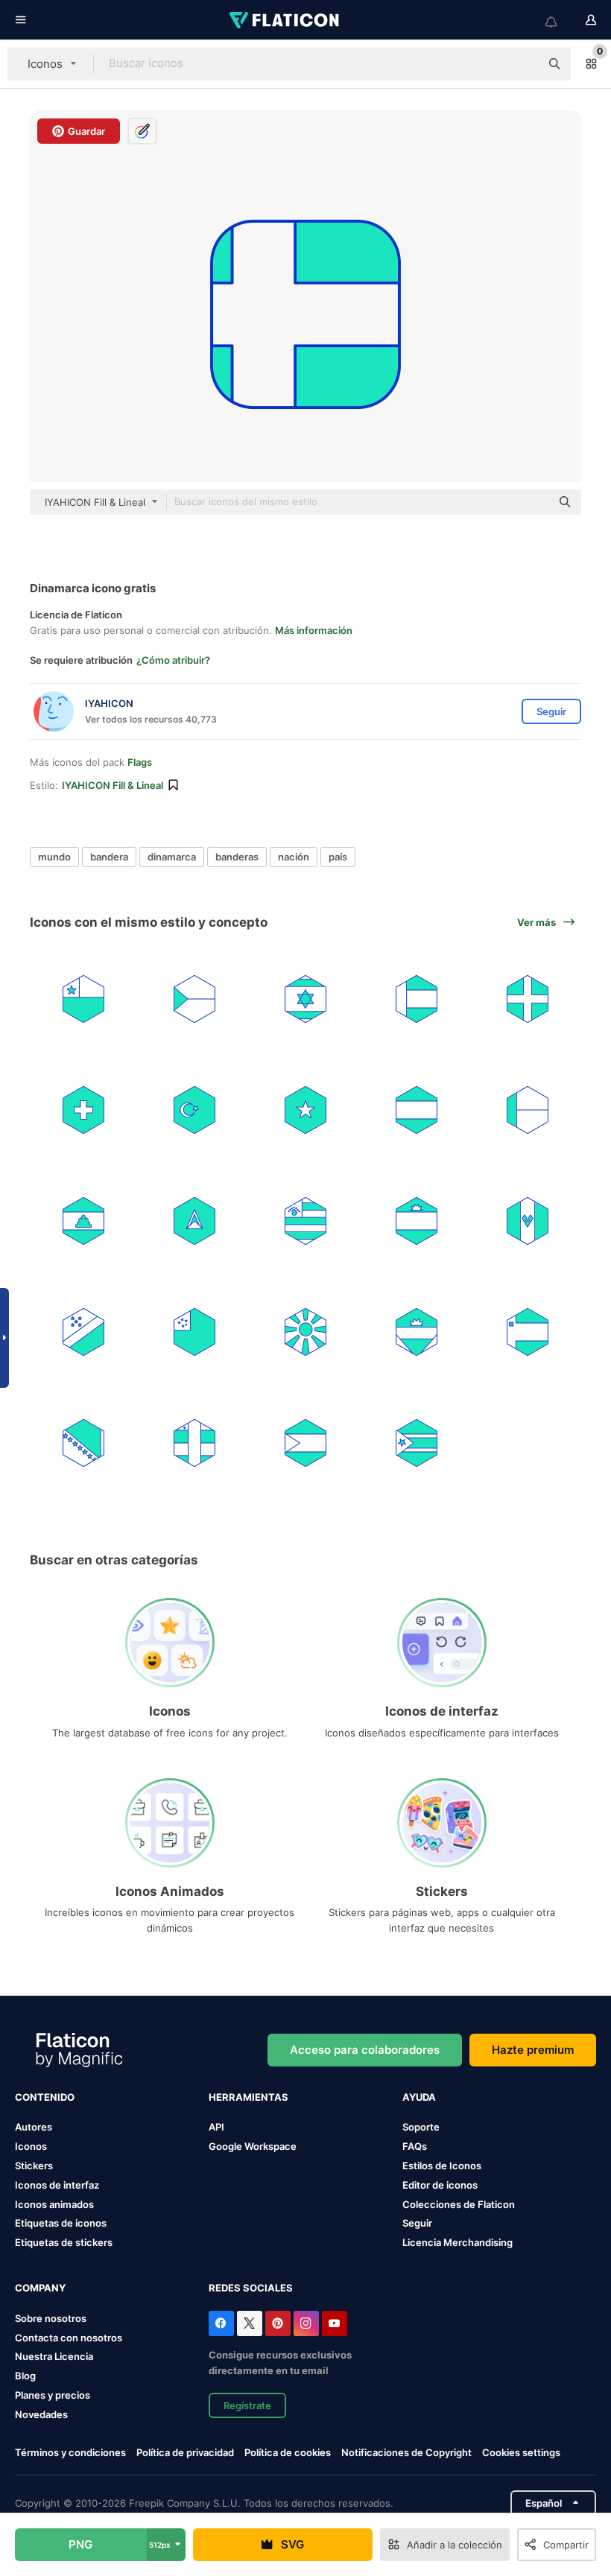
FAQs (415, 2146)
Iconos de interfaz (57, 2185)
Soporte (421, 2127)
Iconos (31, 2146)
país (338, 857)
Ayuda (419, 2097)
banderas (237, 857)
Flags (140, 762)
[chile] (83, 999)
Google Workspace (253, 2146)
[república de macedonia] (305, 1332)
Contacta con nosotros (69, 2338)
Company (40, 2288)
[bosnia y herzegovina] (83, 1443)
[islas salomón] (83, 1332)
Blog (25, 2376)
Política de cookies (288, 2452)
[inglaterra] (528, 999)
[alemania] (417, 1110)
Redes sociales (251, 2288)
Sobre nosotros (51, 2318)
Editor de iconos (440, 2185)
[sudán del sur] (417, 1443)
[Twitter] (250, 2323)
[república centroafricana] (194, 1443)
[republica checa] (194, 999)
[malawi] (417, 1221)
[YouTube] (335, 2323)
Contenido (45, 2097)
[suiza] (83, 1110)
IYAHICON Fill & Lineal (113, 785)
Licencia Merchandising (458, 2242)
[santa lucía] (194, 1221)
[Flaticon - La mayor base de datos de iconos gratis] (285, 20)
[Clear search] (522, 64)
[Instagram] (306, 2323)
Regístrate (247, 2405)
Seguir (417, 2223)
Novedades (41, 2414)
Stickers (34, 2166)
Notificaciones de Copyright (406, 2452)
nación (294, 857)
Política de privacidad (185, 2452)
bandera (109, 857)
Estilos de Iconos (442, 2166)
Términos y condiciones (70, 2452)
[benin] (528, 1110)
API (216, 2127)
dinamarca (172, 857)
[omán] (528, 1332)
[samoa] (194, 1332)
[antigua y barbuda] (417, 1332)
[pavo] (194, 1110)
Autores (34, 2127)
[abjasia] (305, 1221)
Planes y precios (53, 2395)
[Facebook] (221, 2323)
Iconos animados (54, 2204)
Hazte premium (533, 2050)
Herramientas (248, 2097)
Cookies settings (521, 2453)
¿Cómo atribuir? (173, 660)
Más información (314, 630)
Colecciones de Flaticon (459, 2204)
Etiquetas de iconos (61, 2223)
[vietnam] (305, 1110)
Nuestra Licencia (54, 2356)
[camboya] (83, 1221)
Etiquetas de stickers (64, 2242)
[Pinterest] (278, 2323)
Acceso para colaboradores (365, 2050)
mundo (54, 857)
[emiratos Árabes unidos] (417, 999)
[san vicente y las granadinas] (528, 1221)
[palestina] (305, 1443)
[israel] (305, 999)
